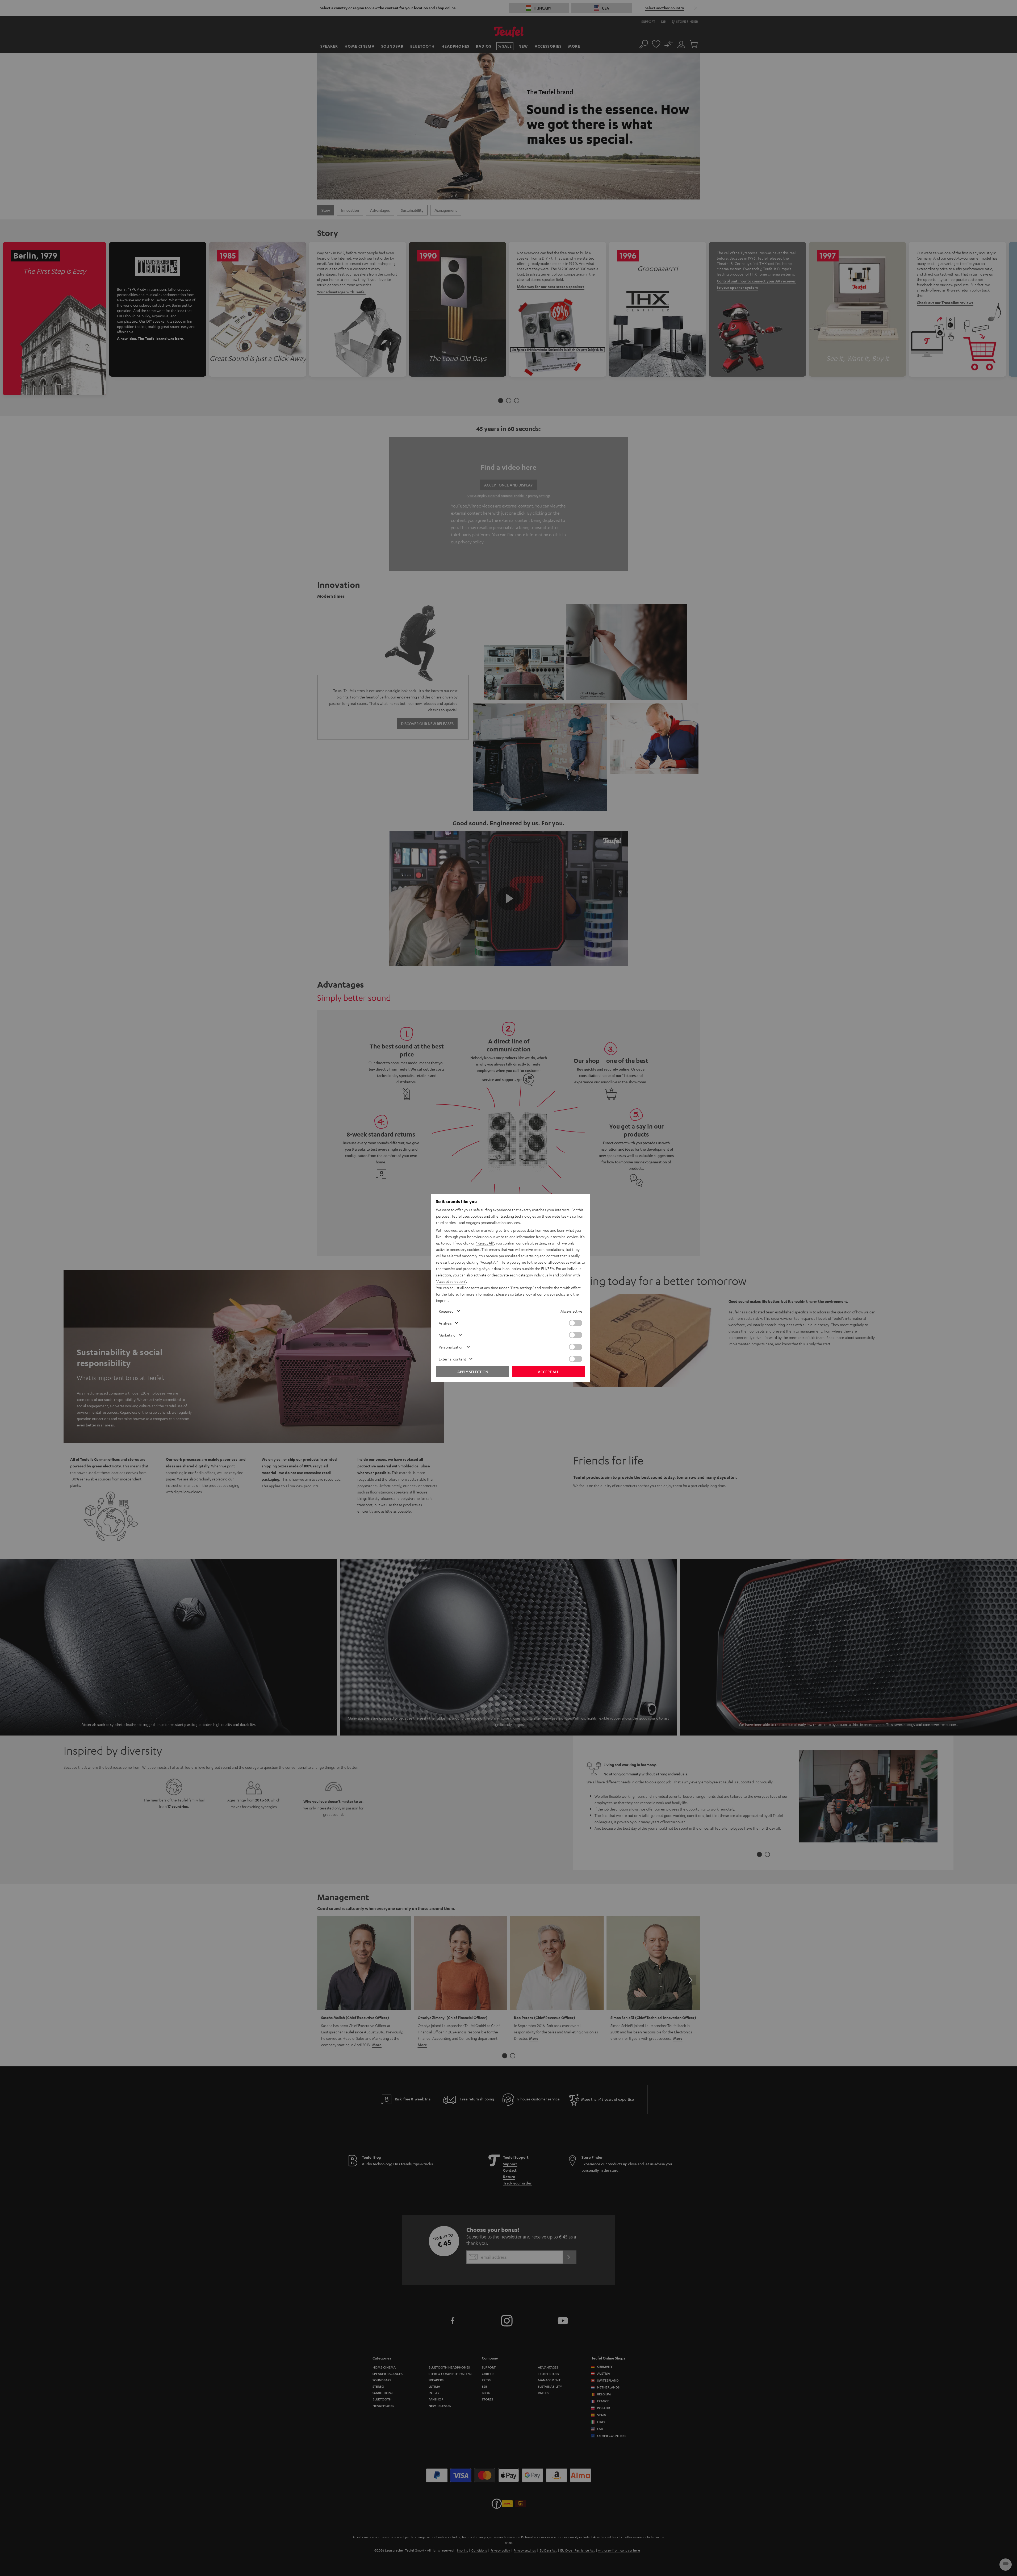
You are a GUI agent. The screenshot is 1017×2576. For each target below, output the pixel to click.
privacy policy (554, 1294)
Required (446, 1311)
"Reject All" (485, 1243)
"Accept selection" (451, 1281)
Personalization (451, 1347)
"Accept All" (489, 1262)
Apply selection (473, 1372)
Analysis (445, 1323)
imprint (442, 1300)
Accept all (548, 1372)
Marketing (447, 1335)
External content (452, 1359)
